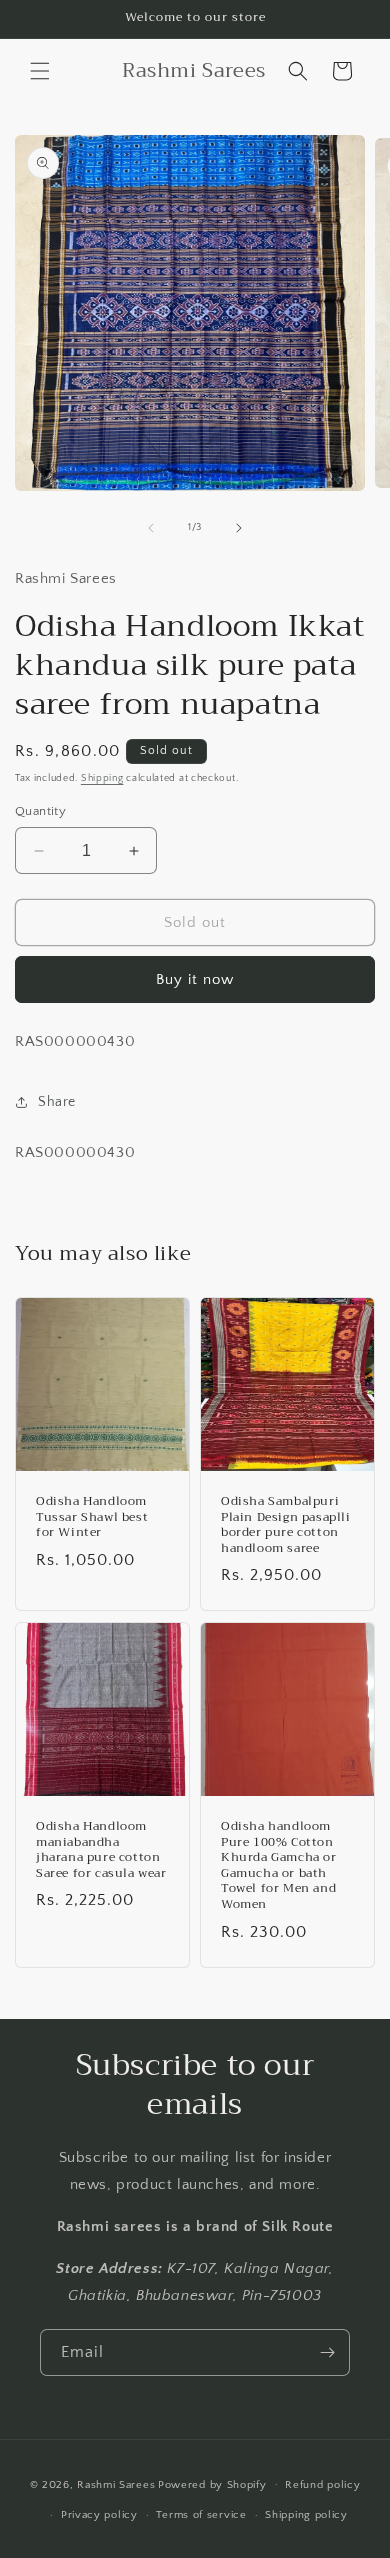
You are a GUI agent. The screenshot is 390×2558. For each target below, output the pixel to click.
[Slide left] (151, 528)
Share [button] (57, 1102)
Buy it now (195, 979)
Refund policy (322, 2485)
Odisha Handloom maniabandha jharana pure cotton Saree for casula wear (101, 1850)
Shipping (102, 778)
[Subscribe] (327, 2352)
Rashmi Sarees (116, 2484)
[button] (40, 71)
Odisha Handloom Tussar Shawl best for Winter (92, 1517)
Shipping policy (306, 2515)
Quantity (40, 811)
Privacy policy (99, 2515)
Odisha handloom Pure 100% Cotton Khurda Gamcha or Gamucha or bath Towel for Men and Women (279, 1866)
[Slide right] (239, 528)
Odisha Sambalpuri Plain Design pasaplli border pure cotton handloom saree (286, 1525)
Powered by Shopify (212, 2484)
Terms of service (201, 2515)
